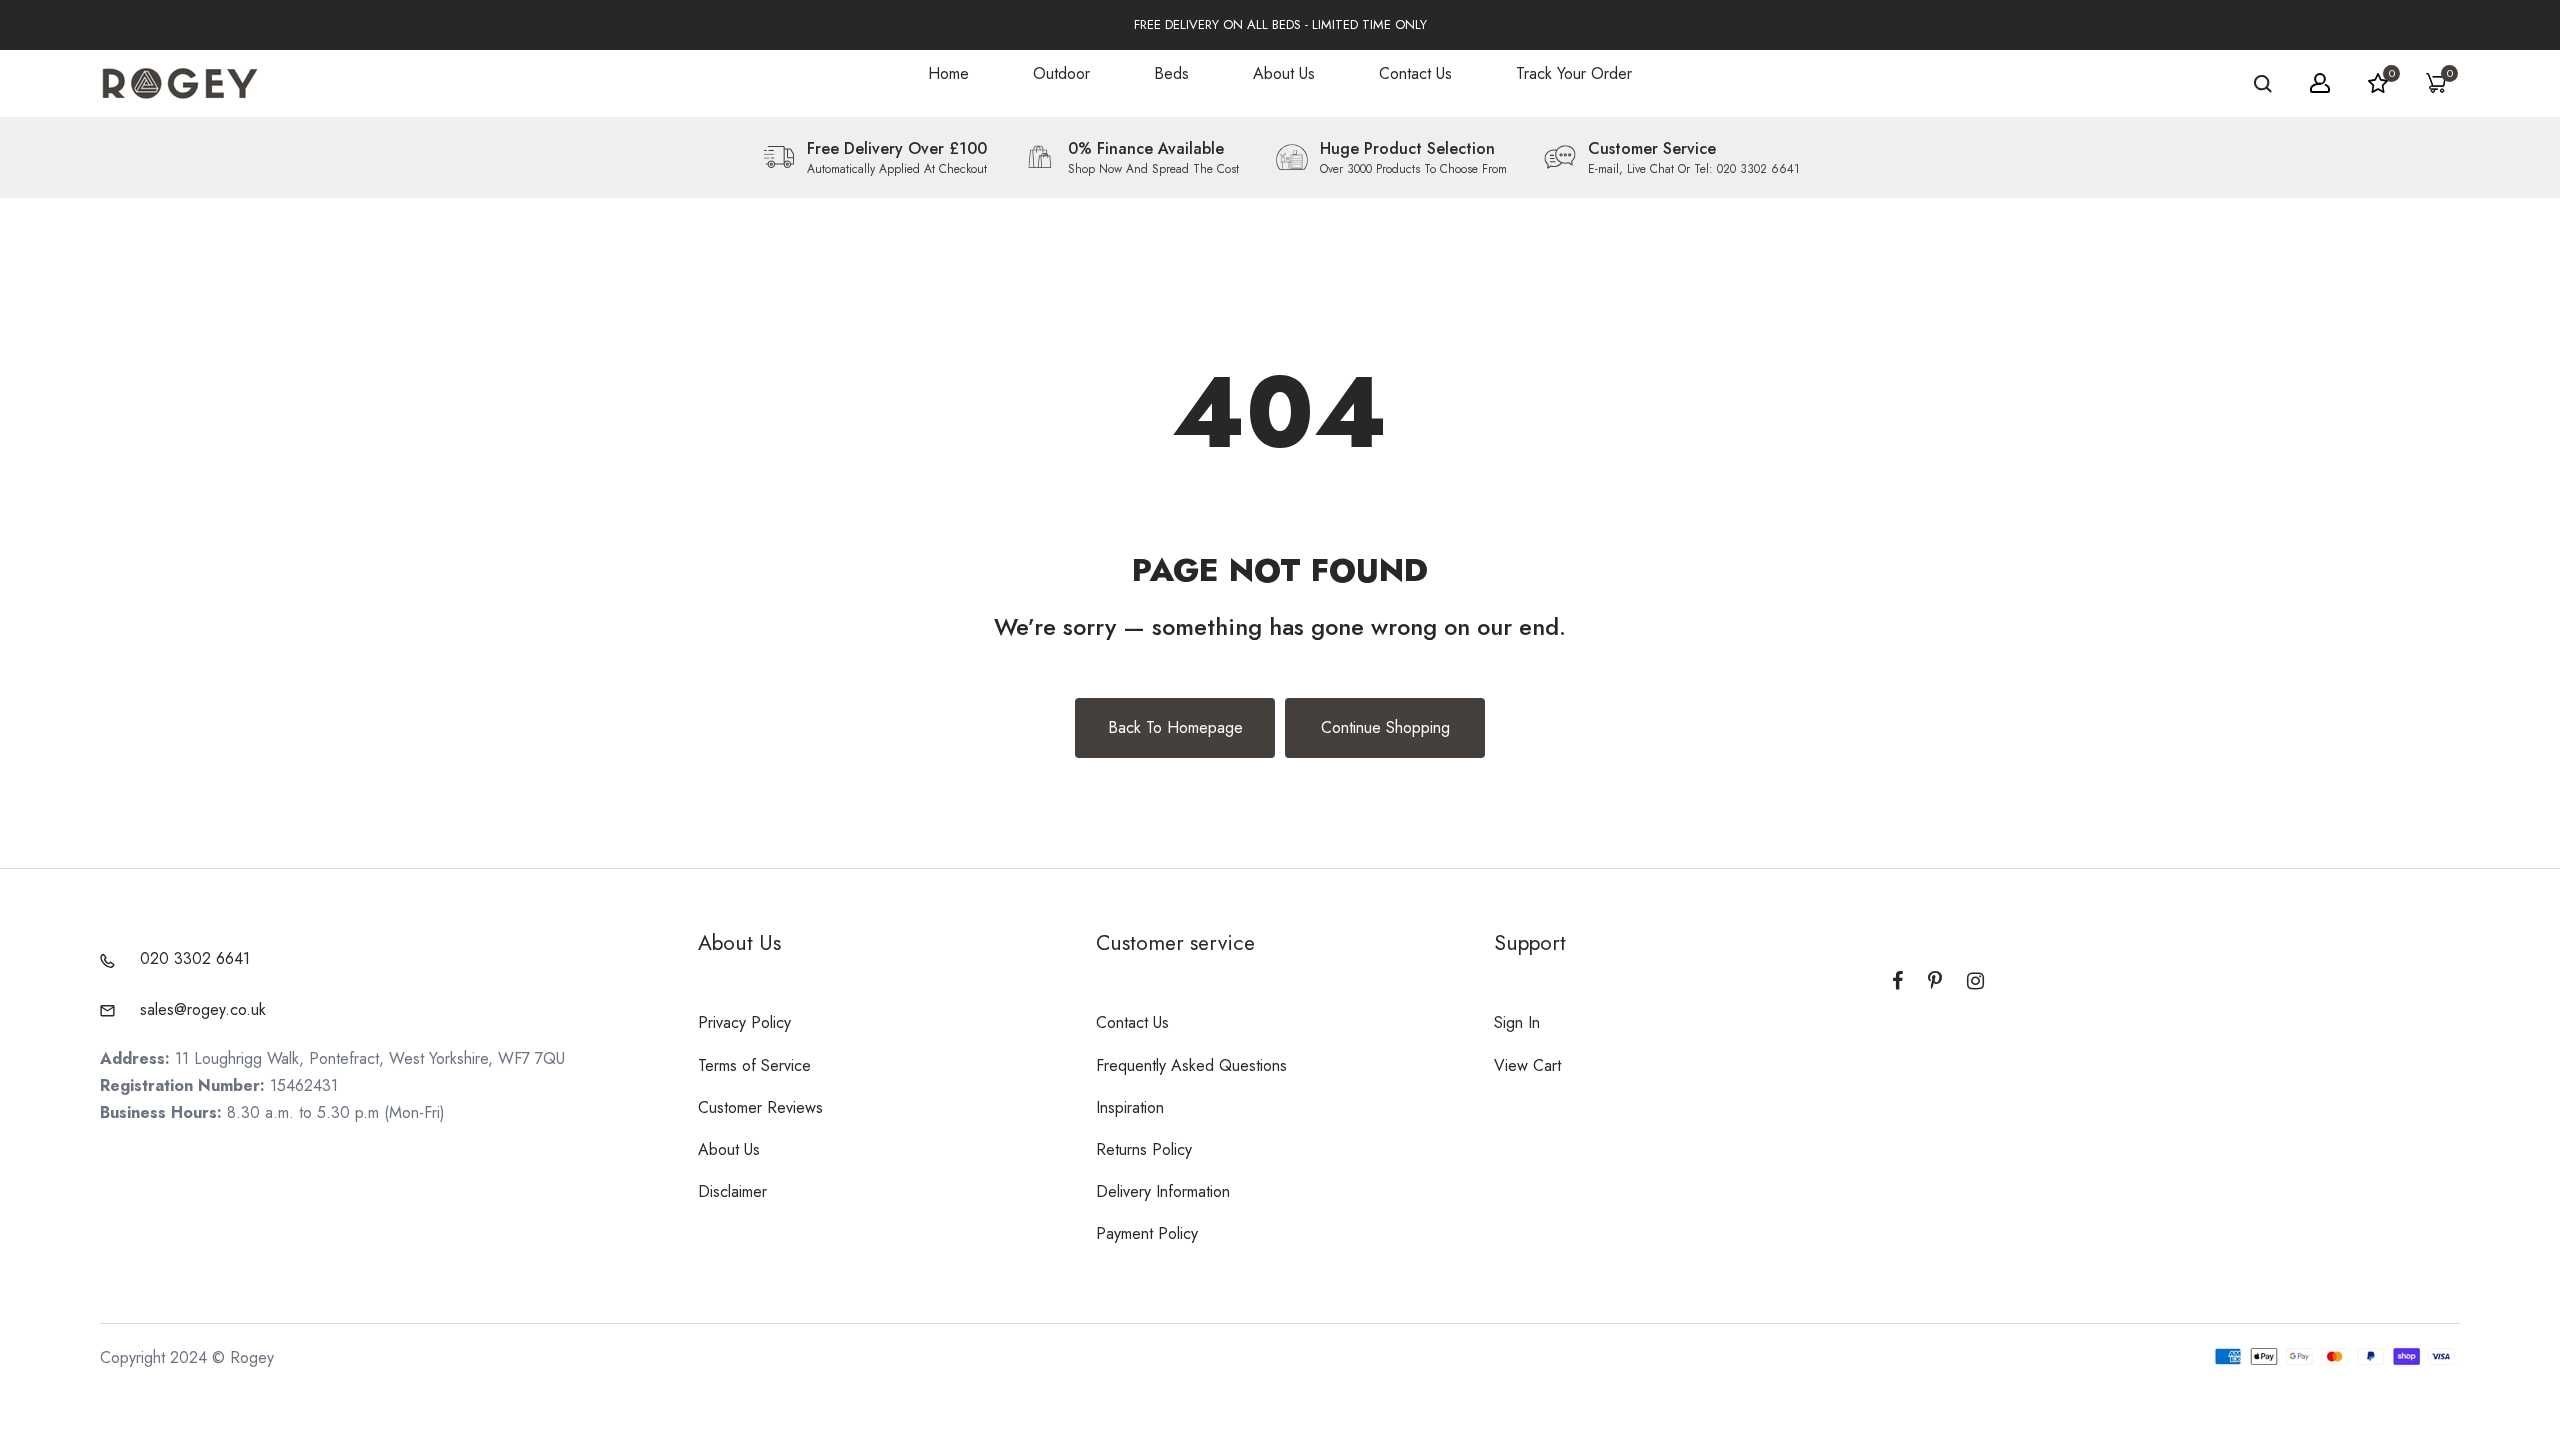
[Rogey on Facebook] (1897, 981)
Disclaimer (732, 1191)
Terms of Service (754, 1065)
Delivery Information (1163, 1191)
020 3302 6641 (195, 958)
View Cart (1527, 1065)
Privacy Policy (744, 1022)
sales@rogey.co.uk (203, 1009)
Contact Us (1415, 73)
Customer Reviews (760, 1107)
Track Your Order (1574, 73)
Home (948, 73)
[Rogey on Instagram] (1975, 981)
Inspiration (1130, 1107)
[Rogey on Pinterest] (1935, 981)
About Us (1284, 73)
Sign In (1517, 1022)
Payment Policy (1147, 1233)
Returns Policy (1144, 1149)
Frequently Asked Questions (1191, 1065)
